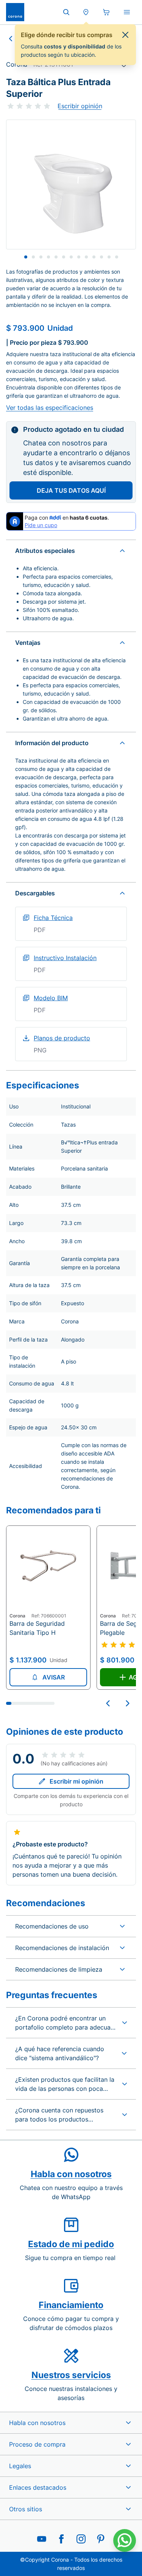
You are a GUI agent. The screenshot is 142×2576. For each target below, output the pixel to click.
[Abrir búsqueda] (66, 12)
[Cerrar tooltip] (125, 35)
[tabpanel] (71, 184)
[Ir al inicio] (15, 12)
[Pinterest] (101, 2539)
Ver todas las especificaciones (50, 408)
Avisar (54, 1677)
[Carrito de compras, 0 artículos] (106, 12)
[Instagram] (81, 2539)
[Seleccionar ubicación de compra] (86, 12)
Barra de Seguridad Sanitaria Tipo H (37, 1628)
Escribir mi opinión (76, 1781)
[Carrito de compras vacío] (106, 12)
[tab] (26, 257)
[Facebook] (61, 2539)
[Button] (108, 1703)
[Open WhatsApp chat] (125, 2540)
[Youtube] (42, 2539)
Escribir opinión (80, 106)
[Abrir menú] (127, 12)
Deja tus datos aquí (71, 490)
